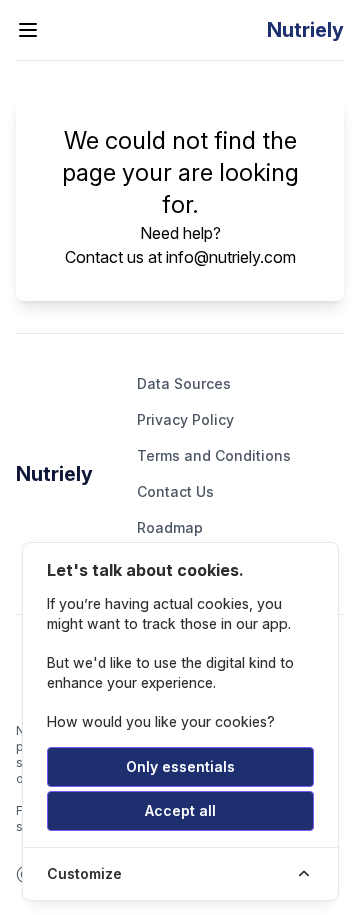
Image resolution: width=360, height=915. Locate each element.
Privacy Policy (185, 419)
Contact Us (175, 491)
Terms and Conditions (214, 455)
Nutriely (54, 474)
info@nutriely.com (231, 257)
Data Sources (184, 383)
